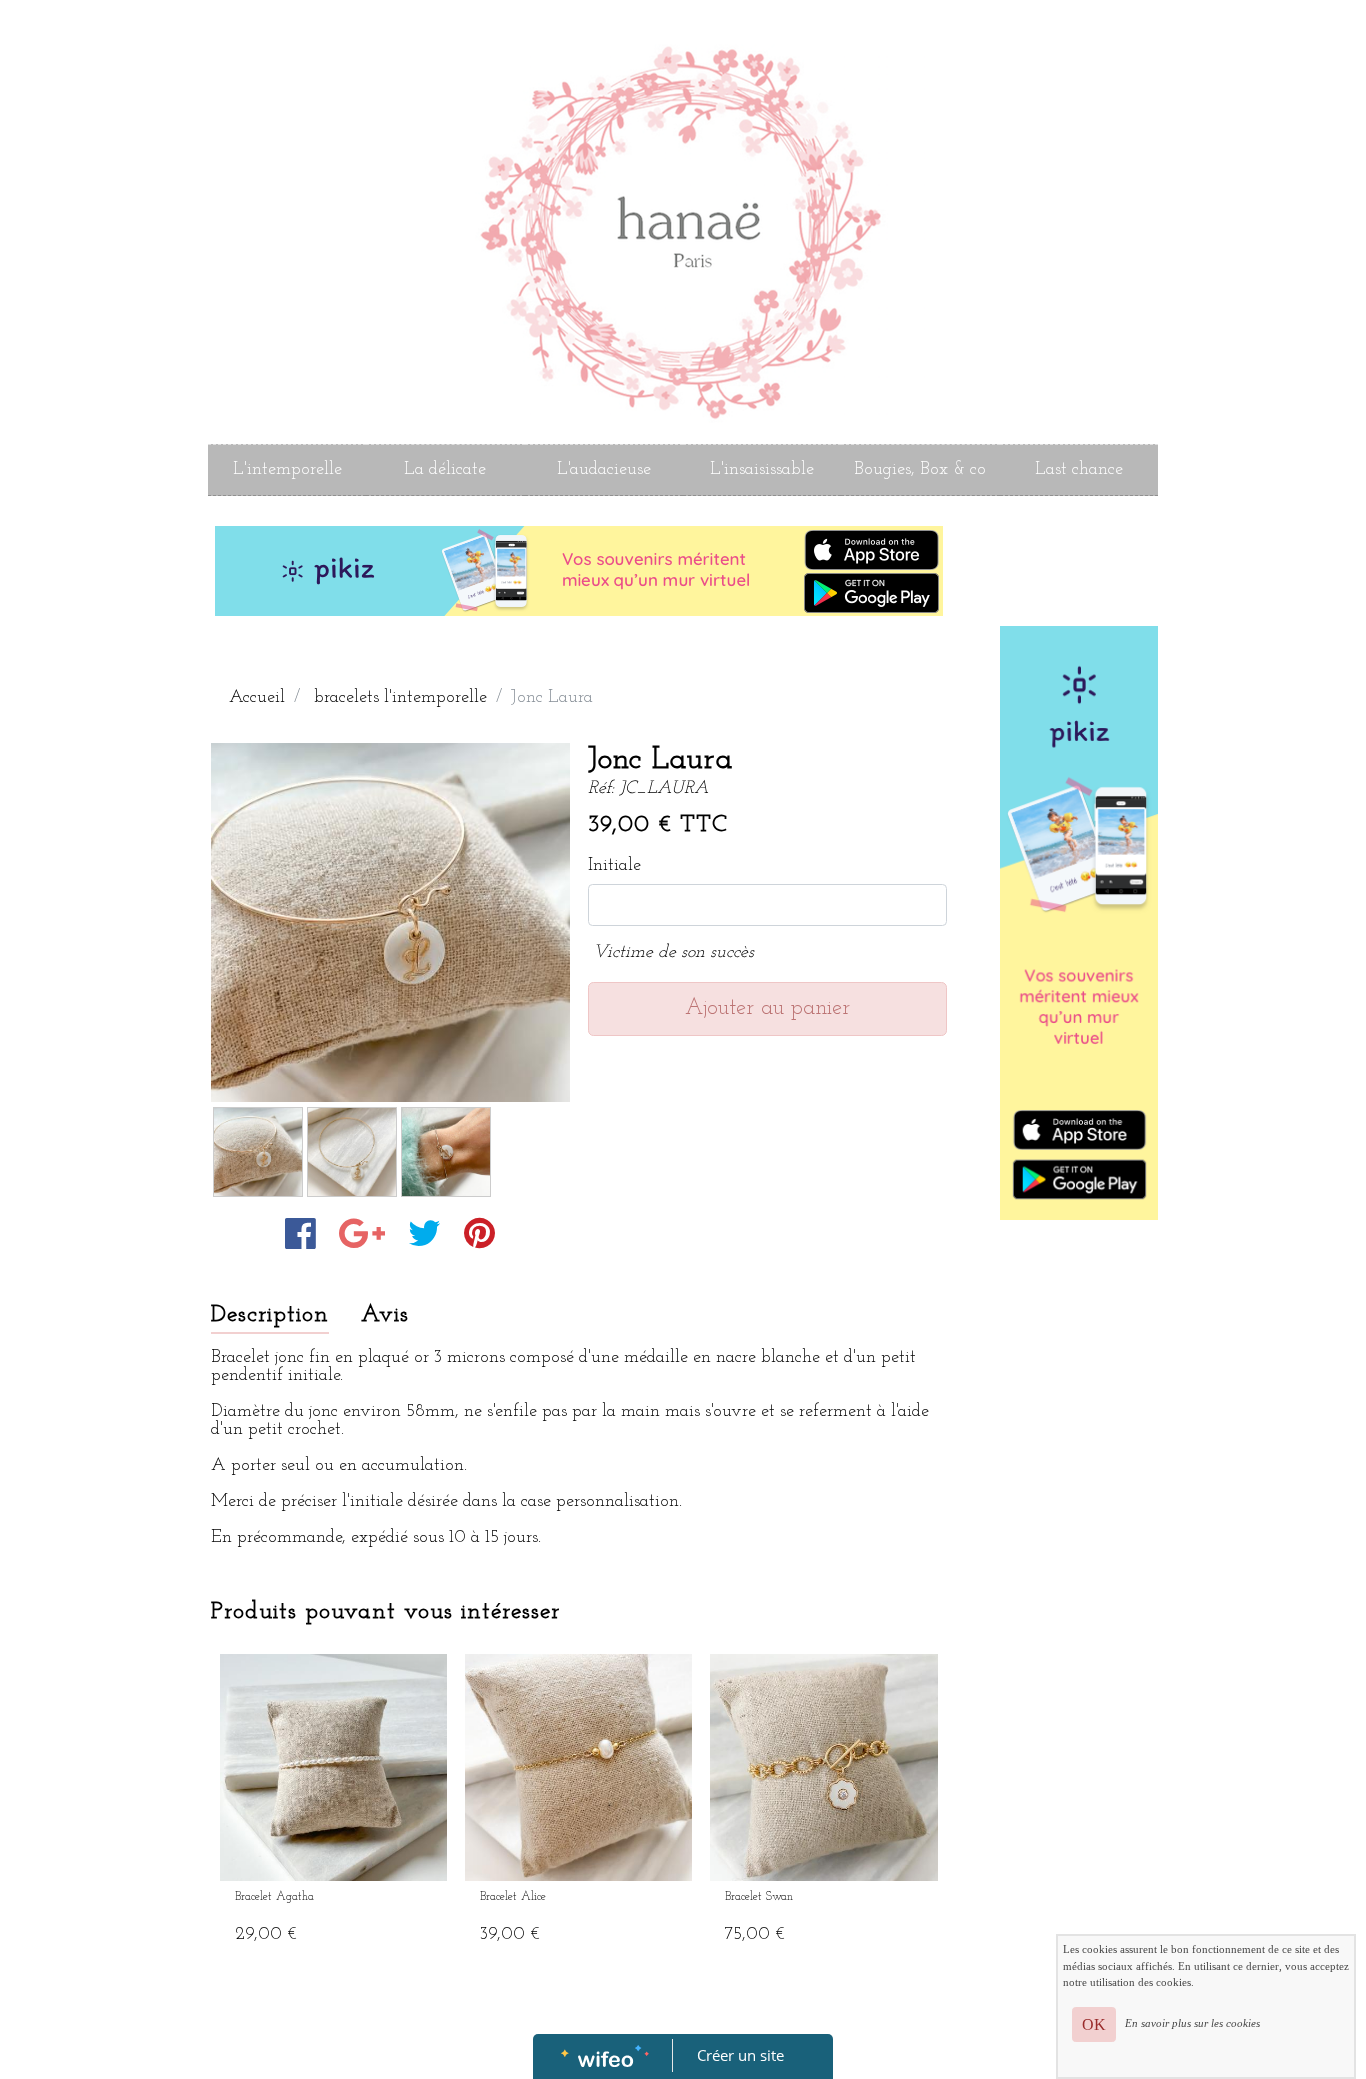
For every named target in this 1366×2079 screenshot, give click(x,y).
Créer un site (740, 2055)
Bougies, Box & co (920, 470)
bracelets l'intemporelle (400, 698)
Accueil (257, 698)
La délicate (445, 470)
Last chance (1079, 470)
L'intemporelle (287, 470)
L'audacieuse (604, 470)
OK (1094, 2024)
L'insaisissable (762, 470)
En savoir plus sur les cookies (1192, 2023)
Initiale (614, 866)
